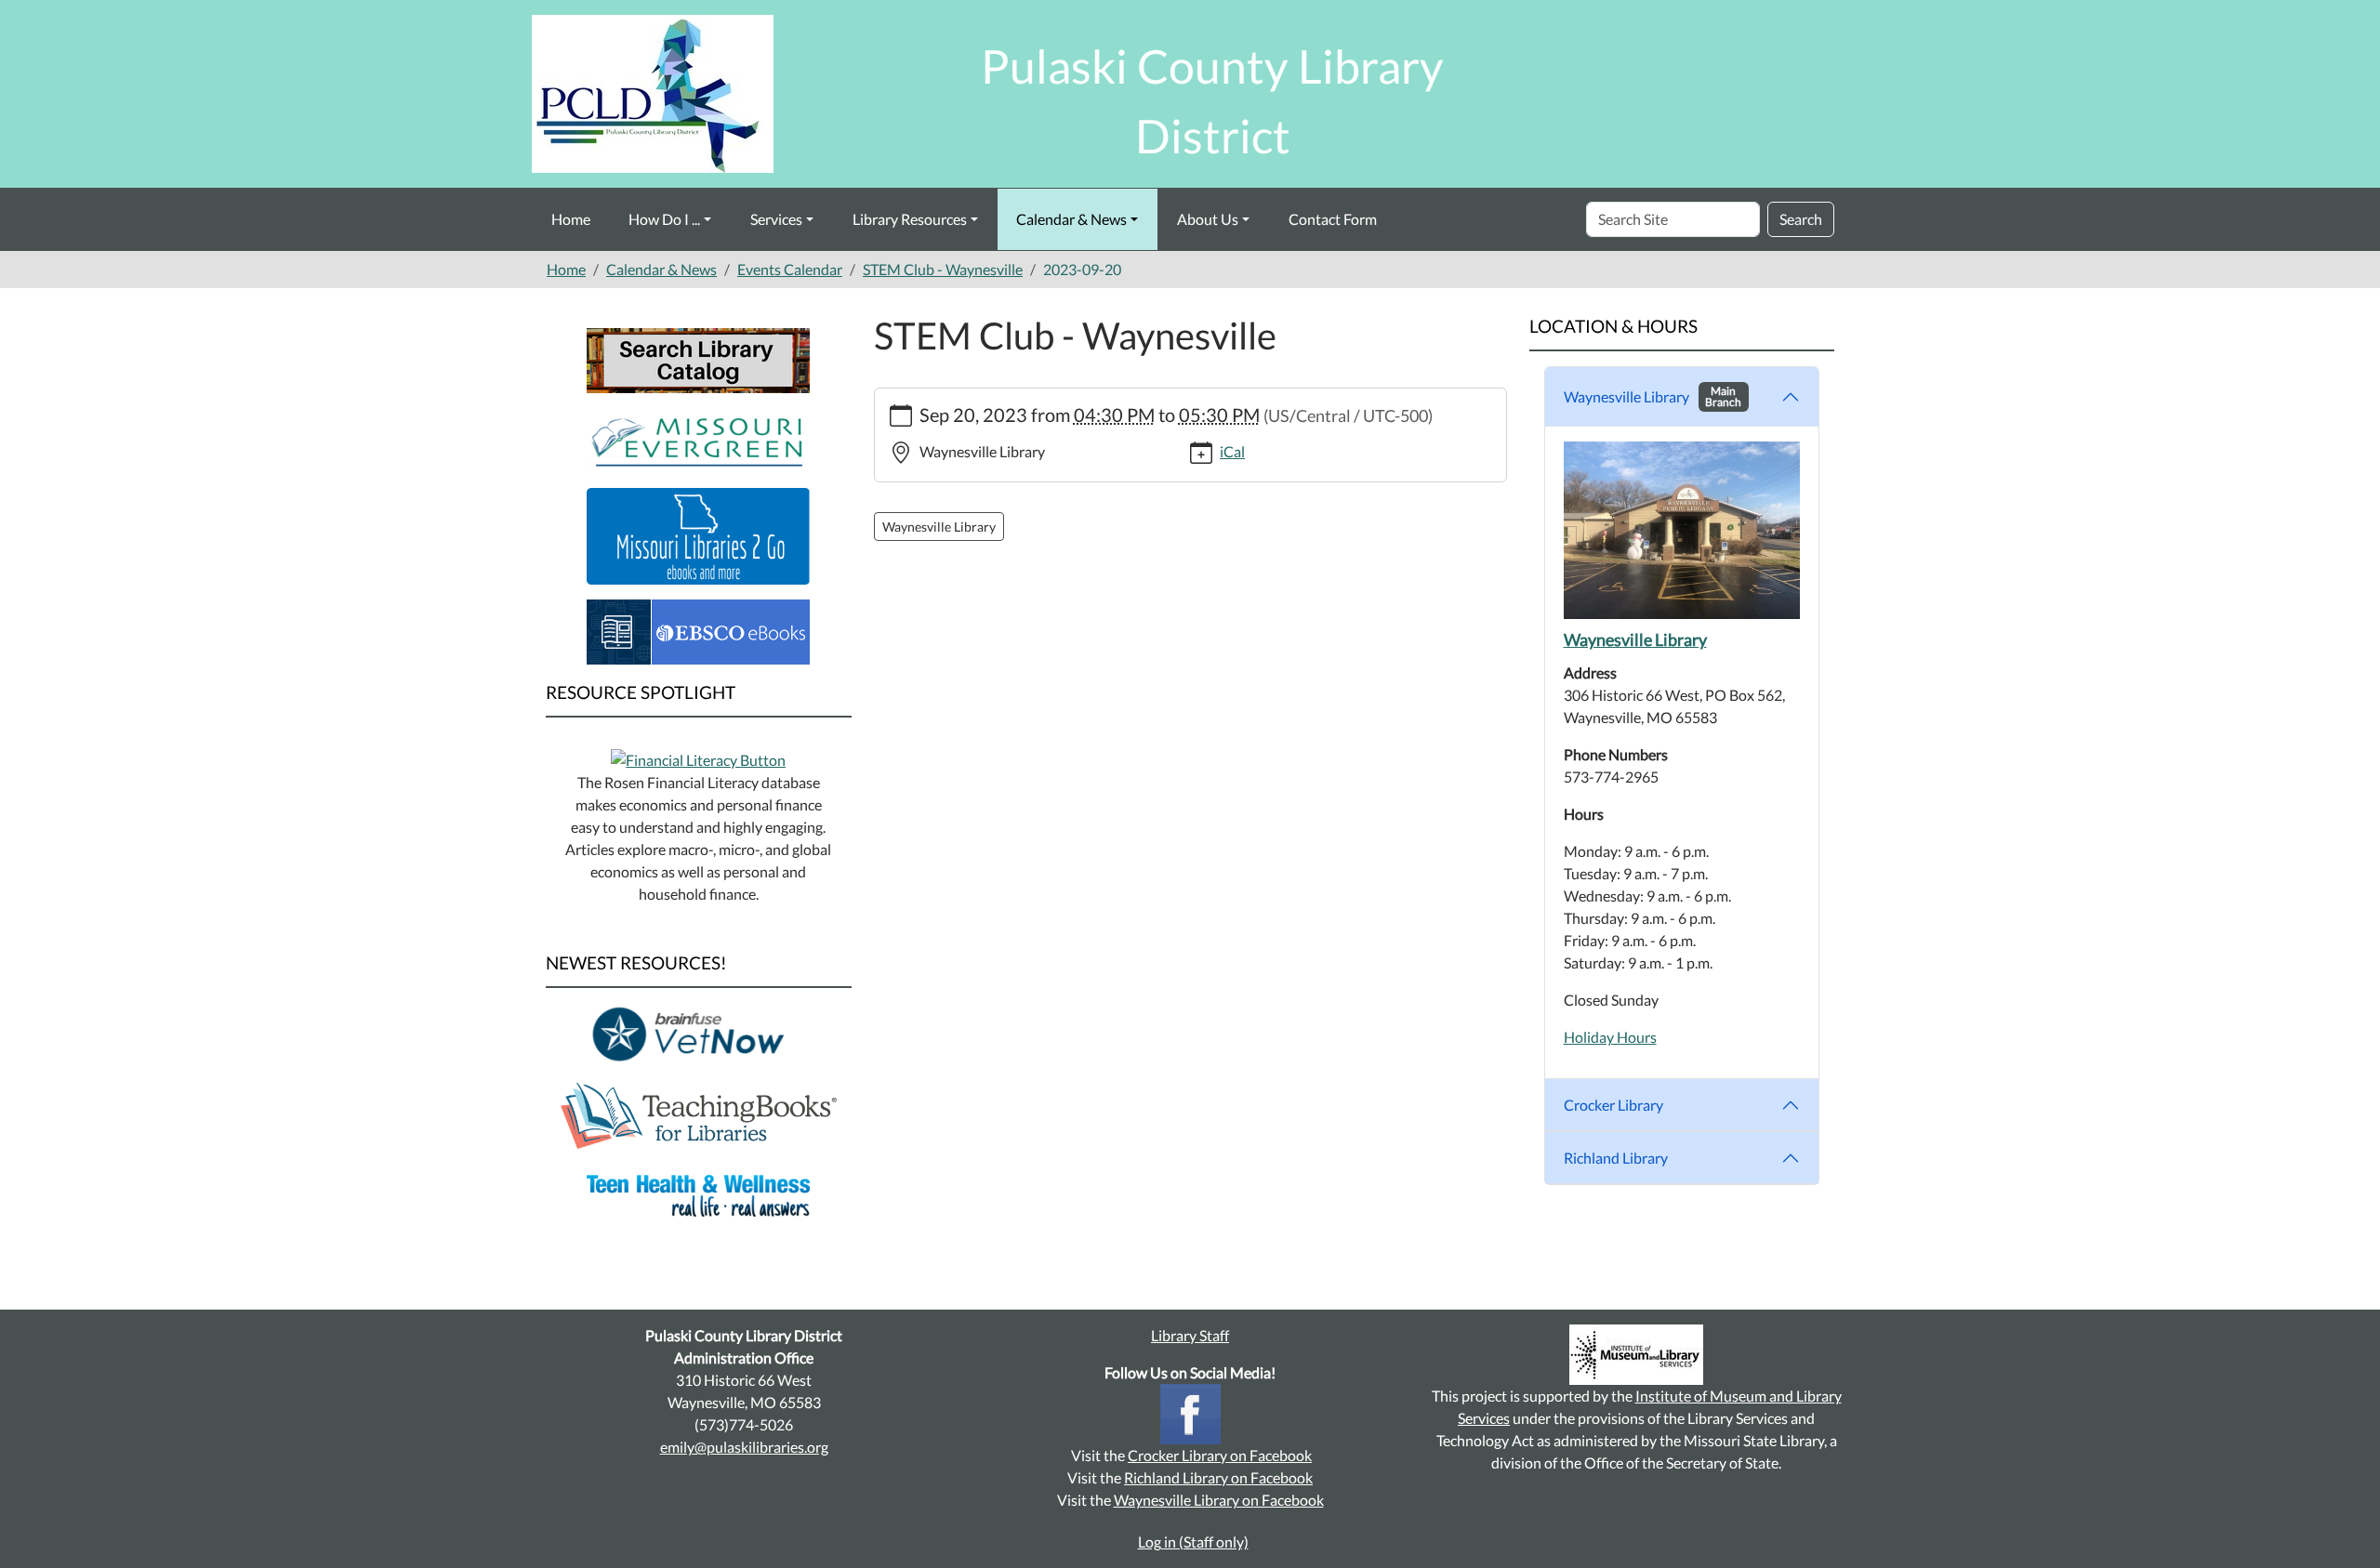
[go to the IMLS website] (1636, 1355)
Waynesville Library (1653, 396)
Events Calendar (790, 269)
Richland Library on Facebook (1218, 1477)
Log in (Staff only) (1193, 1542)
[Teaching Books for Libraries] (699, 1113)
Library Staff (1190, 1335)
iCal (1232, 451)
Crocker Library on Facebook (1220, 1455)
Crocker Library (1613, 1105)
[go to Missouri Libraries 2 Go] (698, 534)
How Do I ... (664, 219)
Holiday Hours (1610, 1037)
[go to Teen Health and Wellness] (698, 1194)
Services (776, 219)
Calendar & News (1071, 219)
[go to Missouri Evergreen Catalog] (698, 438)
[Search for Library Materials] (698, 358)
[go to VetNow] (698, 1033)
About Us (1208, 219)
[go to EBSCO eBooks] (698, 630)
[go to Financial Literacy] (698, 758)
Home (571, 219)
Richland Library (1616, 1158)
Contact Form (1333, 219)
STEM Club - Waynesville (943, 269)
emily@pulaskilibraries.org (744, 1447)
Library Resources (910, 219)
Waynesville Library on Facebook (1219, 1500)
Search (1801, 219)
